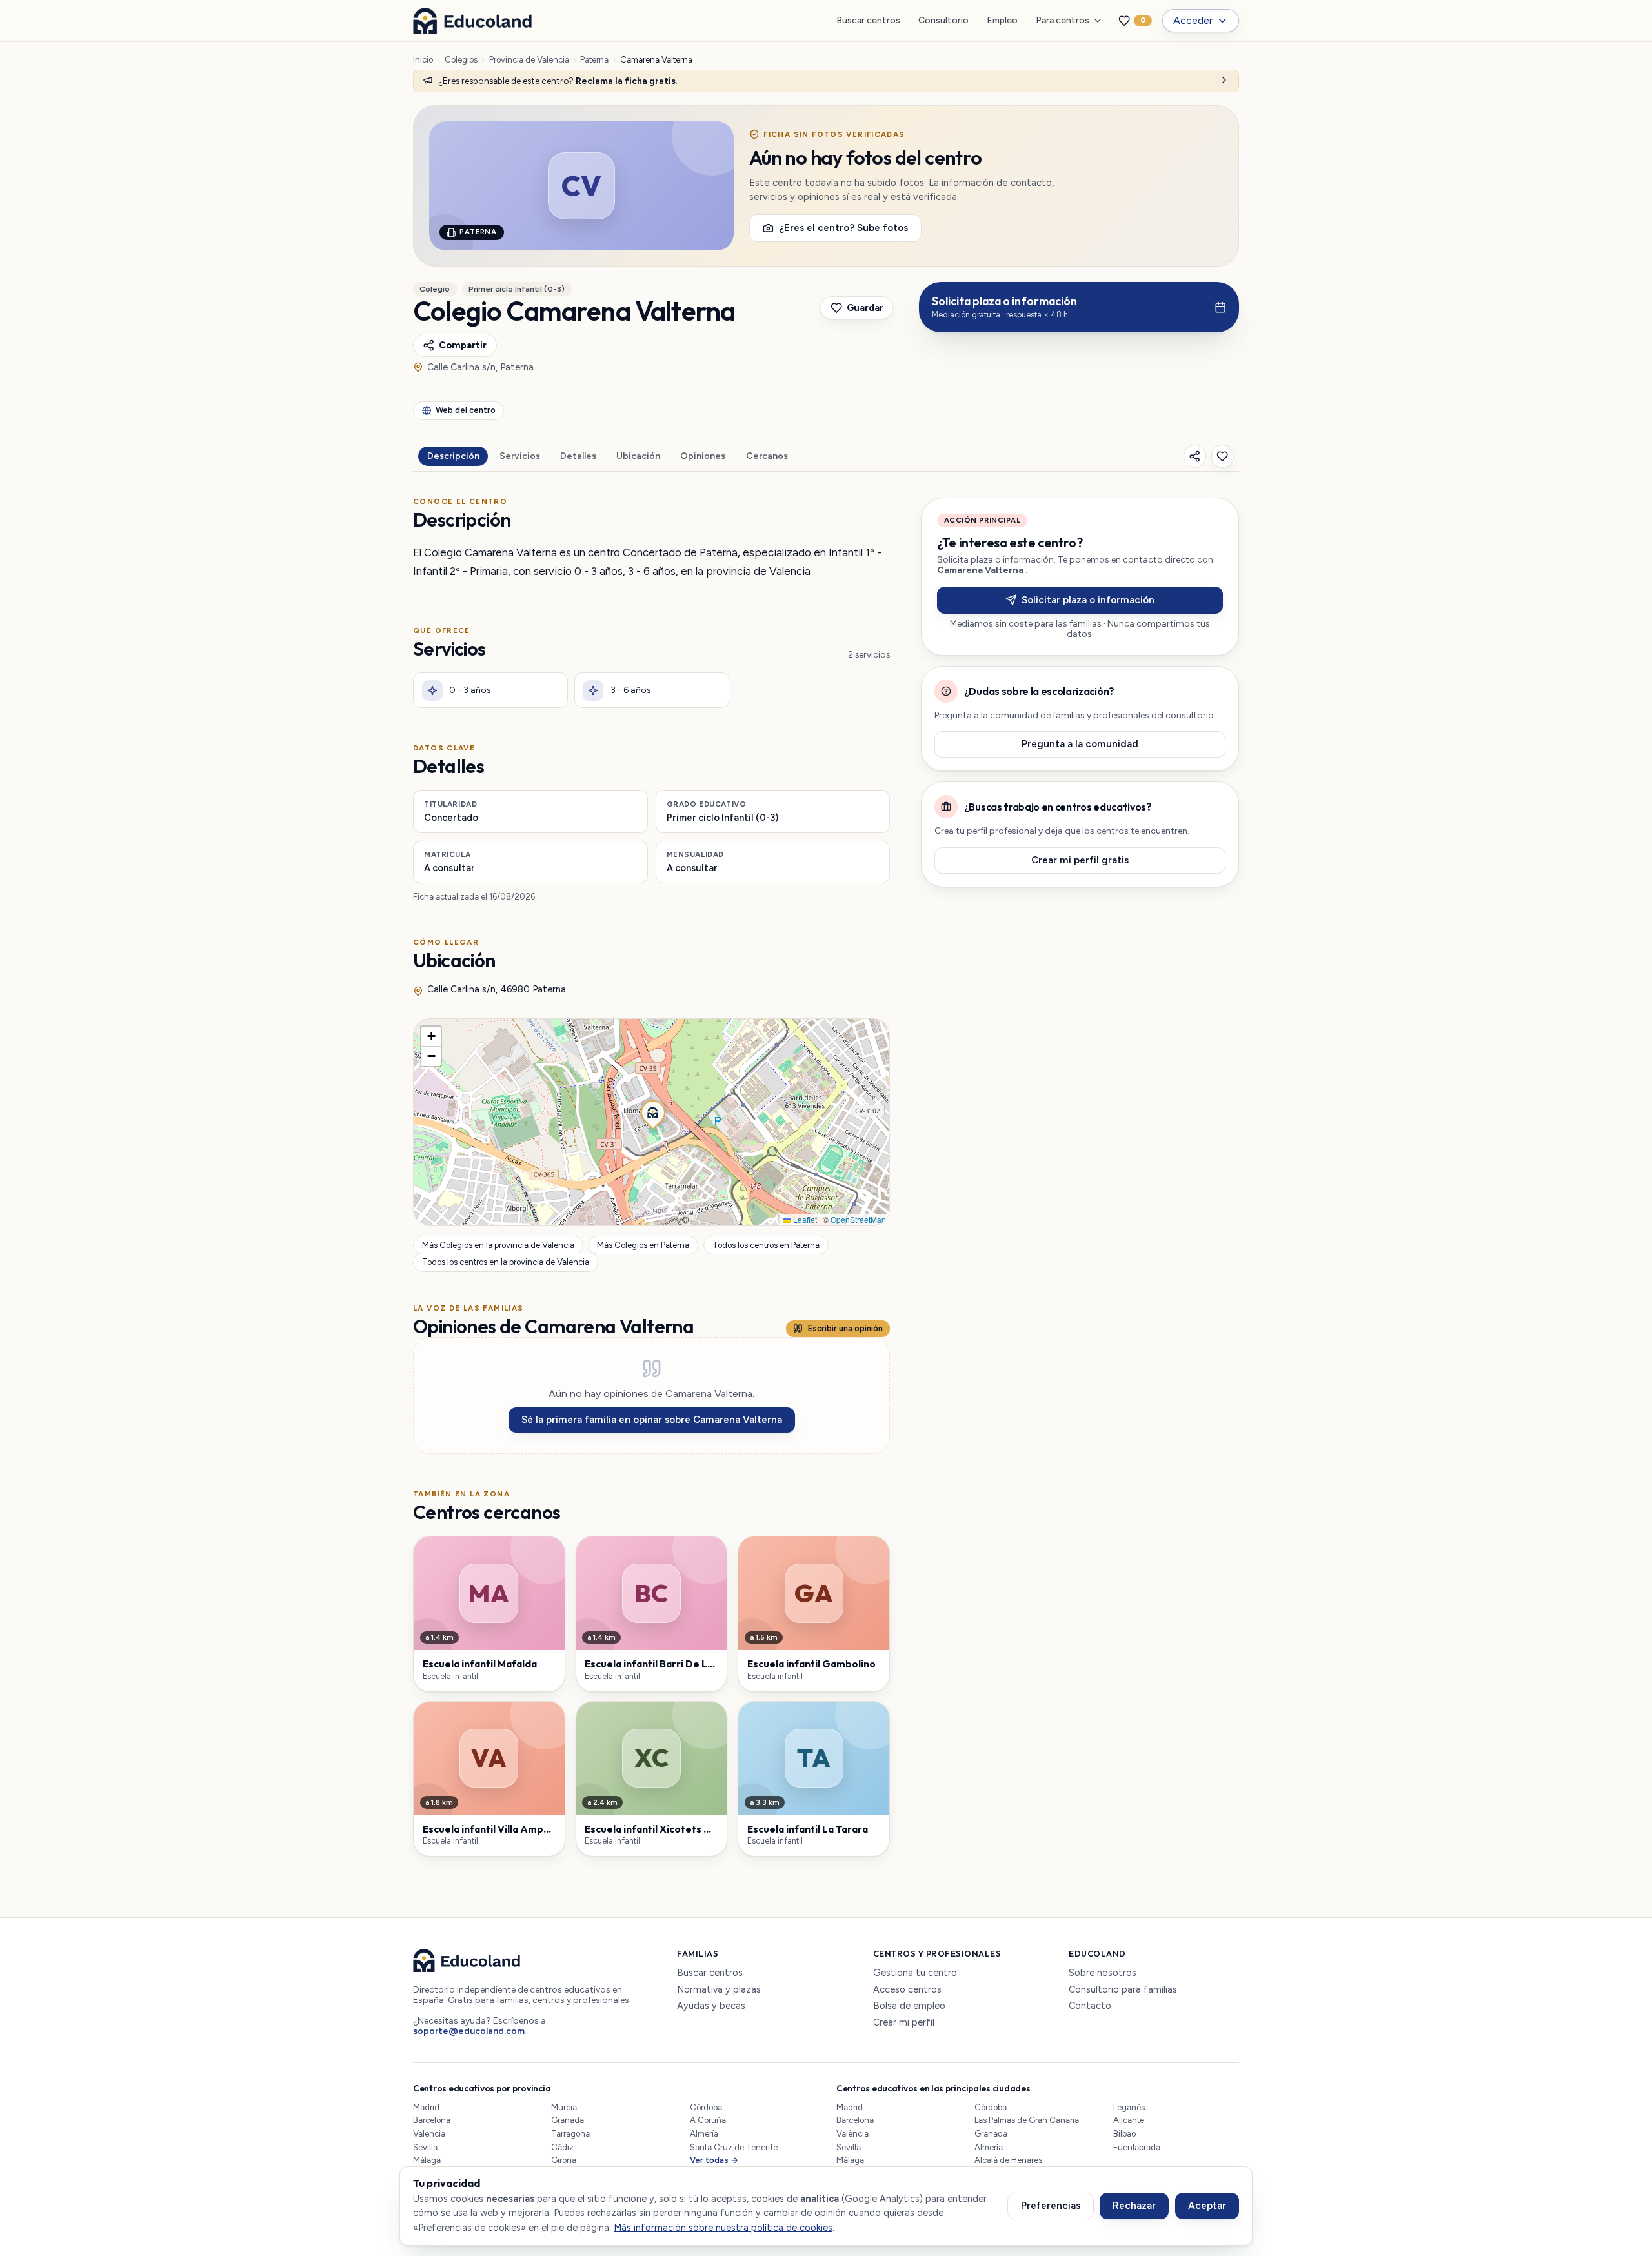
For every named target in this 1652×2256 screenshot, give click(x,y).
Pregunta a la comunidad (1080, 744)
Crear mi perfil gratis (1080, 860)
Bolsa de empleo (909, 2006)
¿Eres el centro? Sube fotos (843, 228)
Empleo (1002, 20)
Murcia (564, 2107)
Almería (704, 2134)
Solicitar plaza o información (1088, 600)
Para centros (1063, 20)
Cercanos (767, 456)
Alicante (1129, 2120)
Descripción (453, 456)
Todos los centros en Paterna (766, 1245)
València (852, 2134)
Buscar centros (868, 20)
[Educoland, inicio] (472, 21)
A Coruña (708, 2120)
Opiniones (703, 456)
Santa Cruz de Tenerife (734, 2147)
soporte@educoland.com (469, 2031)
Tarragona (570, 2134)
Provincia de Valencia (529, 60)
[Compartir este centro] (1195, 456)
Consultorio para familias (1123, 1990)
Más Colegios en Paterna (643, 1245)
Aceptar (1207, 2206)
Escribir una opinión (845, 1328)
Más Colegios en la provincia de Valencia (498, 1245)
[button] (652, 1111)
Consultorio (943, 20)
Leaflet (804, 1219)
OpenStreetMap (858, 1219)
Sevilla (425, 2147)
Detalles (578, 456)
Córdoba (706, 2107)
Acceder (1193, 20)
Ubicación (638, 456)
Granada (568, 2120)
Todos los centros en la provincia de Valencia (506, 1262)
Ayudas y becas (711, 2006)
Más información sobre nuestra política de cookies (723, 2228)
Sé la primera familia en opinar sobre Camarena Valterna (652, 1420)
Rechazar (1134, 2206)
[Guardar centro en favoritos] (1223, 456)
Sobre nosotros (1103, 1973)
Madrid (426, 2107)
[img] (651, 1122)
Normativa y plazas (719, 1990)
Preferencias (1051, 2206)
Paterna (594, 60)
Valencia (429, 2134)
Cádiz (562, 2147)
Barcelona (432, 2120)
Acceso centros (907, 1990)
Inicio (423, 60)
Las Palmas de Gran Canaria (1027, 2120)
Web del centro (466, 410)
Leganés (1129, 2107)
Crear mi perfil (904, 2023)
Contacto (1090, 2006)
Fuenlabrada (1137, 2147)
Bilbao (1124, 2134)
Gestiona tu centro (915, 1973)
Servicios (520, 456)
